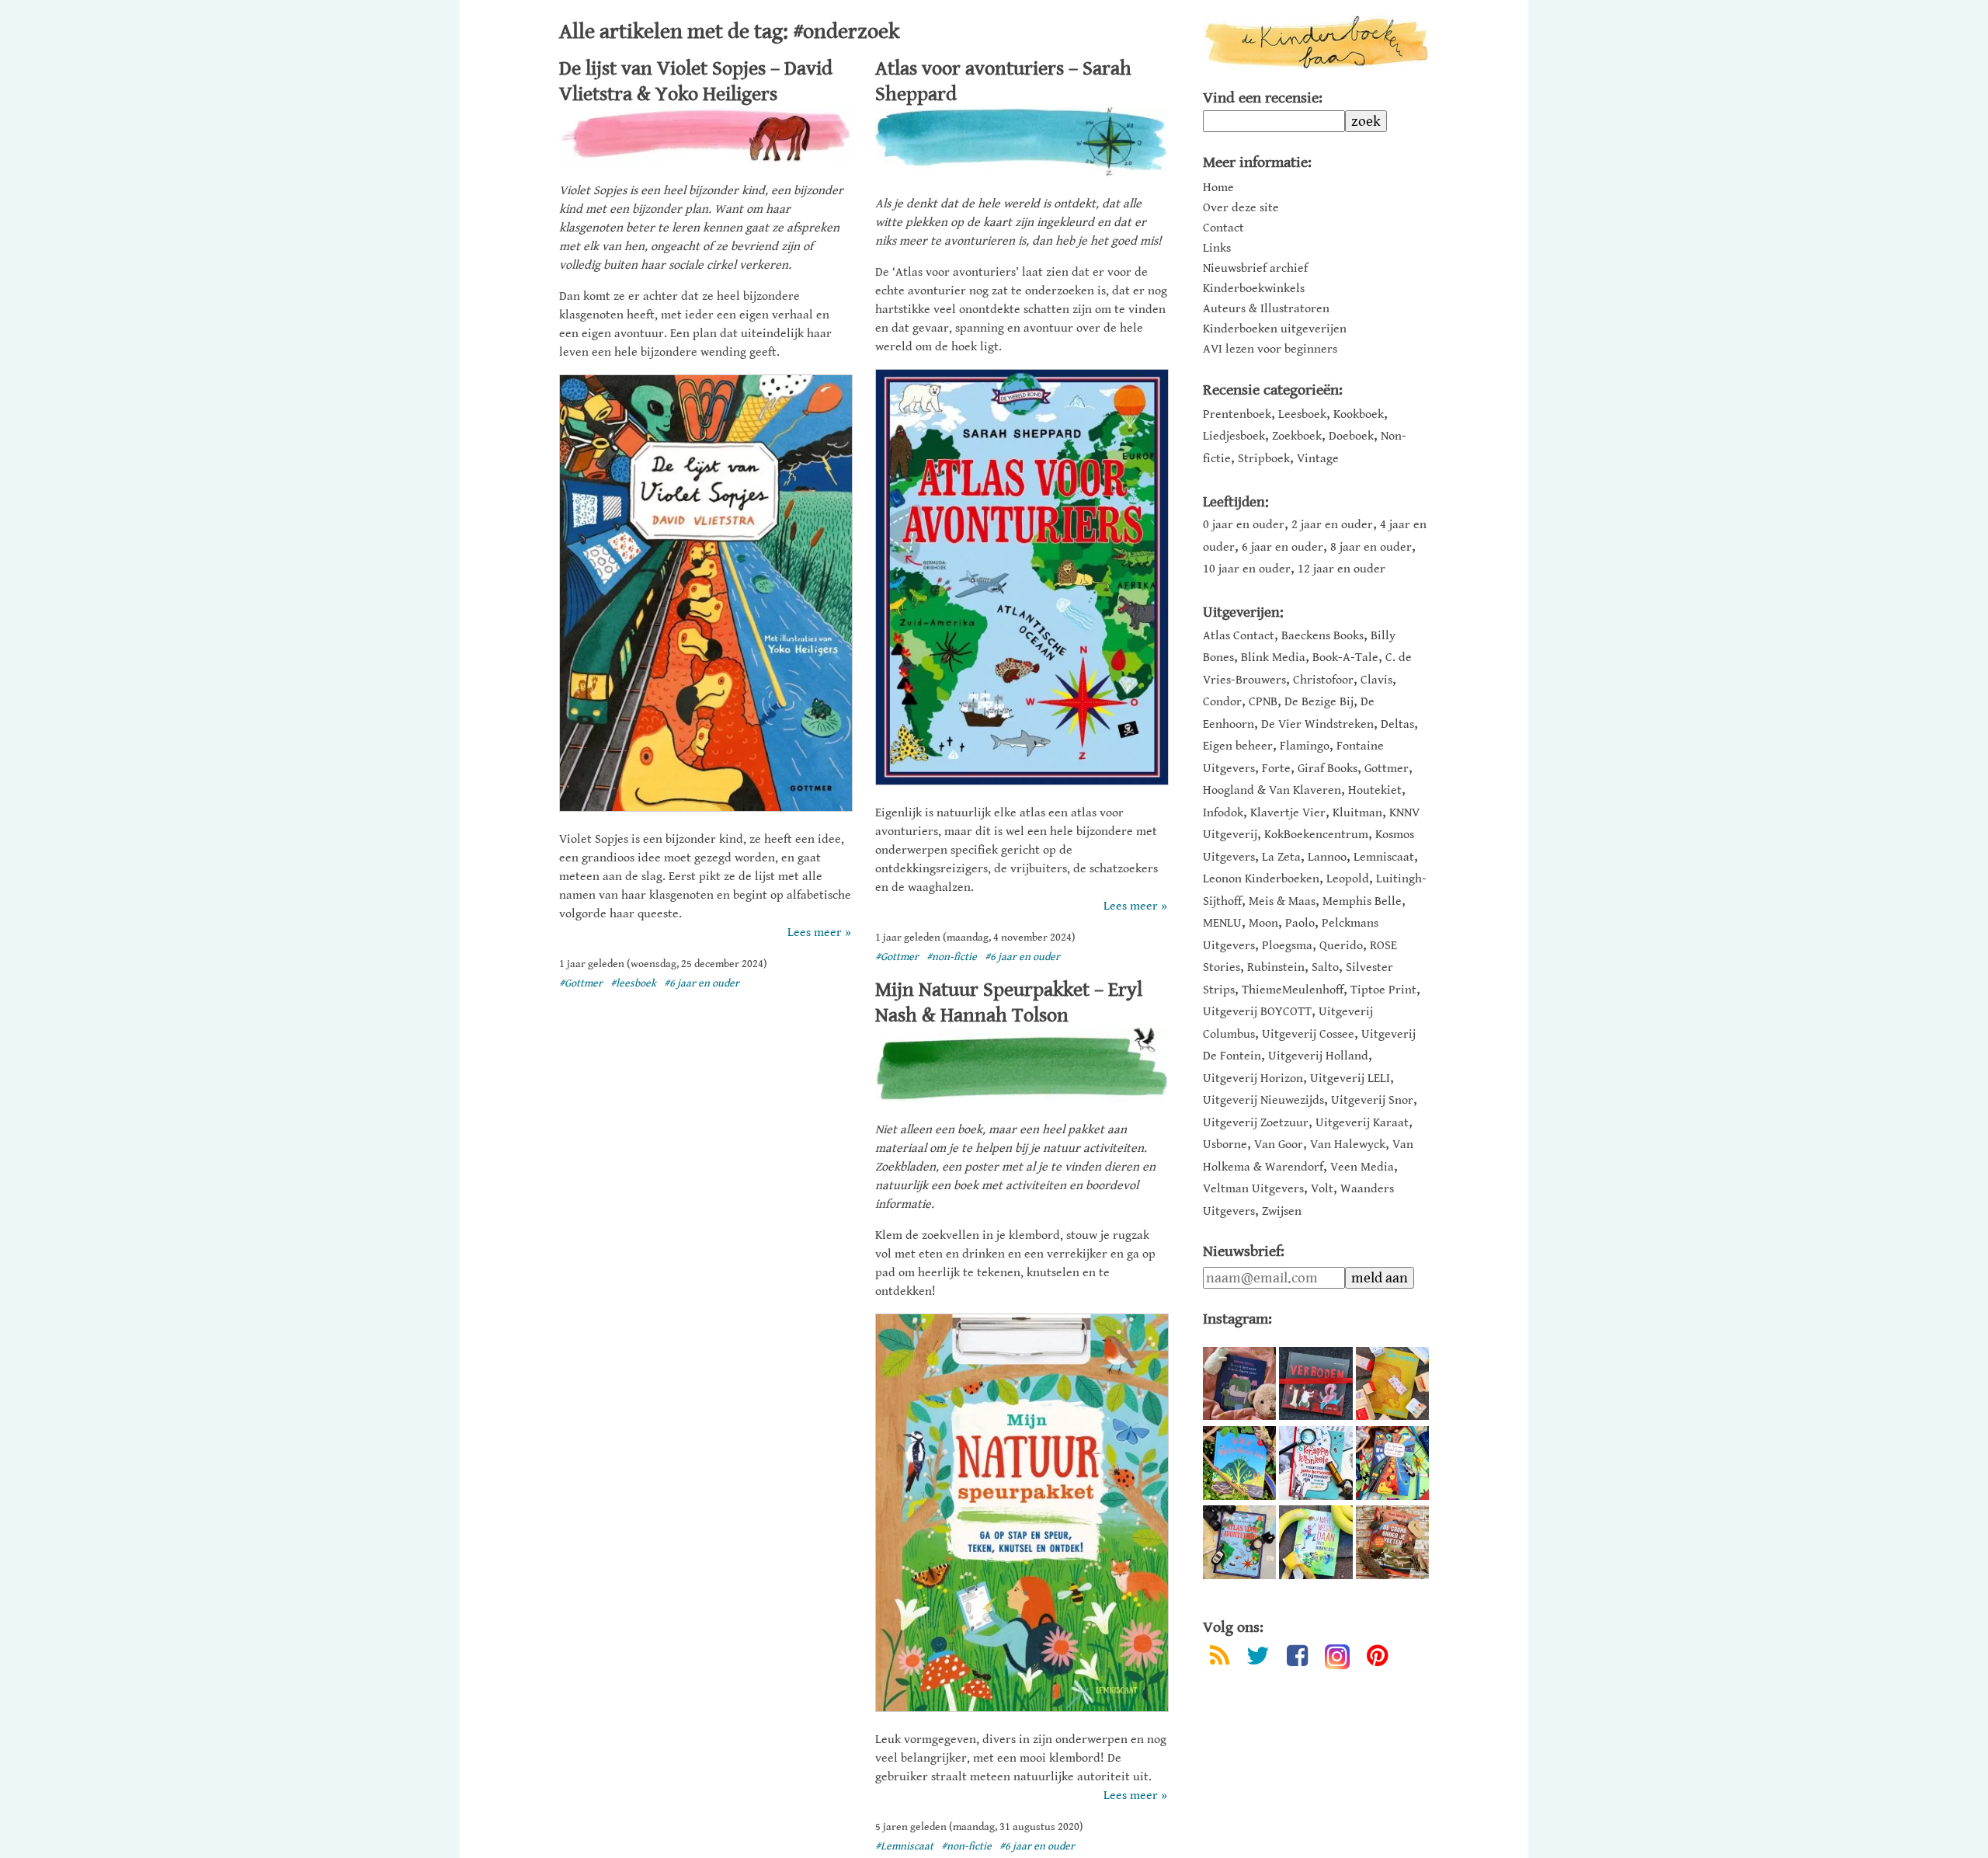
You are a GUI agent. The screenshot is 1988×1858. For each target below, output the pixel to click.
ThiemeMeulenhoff (1293, 990)
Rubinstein (1276, 967)
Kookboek (1359, 414)
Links (1217, 249)
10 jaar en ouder (1247, 569)
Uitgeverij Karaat (1362, 1123)
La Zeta (1281, 857)
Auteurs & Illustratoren (1266, 309)
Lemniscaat (1384, 857)
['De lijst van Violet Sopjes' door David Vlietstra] (1392, 1463)
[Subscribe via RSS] (1220, 1659)
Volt (1322, 1189)
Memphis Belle (1362, 901)
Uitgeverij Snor (1372, 1100)
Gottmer (1387, 769)
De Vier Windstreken (1317, 724)
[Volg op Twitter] (1258, 1659)
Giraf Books (1328, 769)
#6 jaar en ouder (702, 983)
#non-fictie (952, 957)
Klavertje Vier (1288, 813)
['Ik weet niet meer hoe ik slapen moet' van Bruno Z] (1239, 1383)
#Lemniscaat (904, 1846)
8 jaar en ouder (1371, 547)
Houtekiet (1375, 790)
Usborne (1225, 1145)
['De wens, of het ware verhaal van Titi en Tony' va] (1392, 1383)
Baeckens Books (1322, 636)
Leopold (1348, 879)
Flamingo (1305, 746)
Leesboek (1302, 414)
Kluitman (1357, 813)
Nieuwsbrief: (1244, 1252)
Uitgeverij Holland (1318, 1056)
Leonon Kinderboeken (1261, 879)
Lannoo (1327, 857)
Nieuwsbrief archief (1255, 269)
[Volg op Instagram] (1337, 1657)
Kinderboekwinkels (1254, 289)
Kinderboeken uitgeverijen (1275, 329)
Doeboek (1351, 436)
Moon (1263, 923)
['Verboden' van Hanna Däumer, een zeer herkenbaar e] (1315, 1383)
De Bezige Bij (1319, 702)
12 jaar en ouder (1342, 569)
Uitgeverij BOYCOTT (1257, 1012)
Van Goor (1279, 1145)
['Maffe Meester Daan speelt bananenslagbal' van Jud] (1315, 1542)
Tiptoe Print (1383, 990)
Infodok (1223, 813)
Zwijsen (1282, 1211)
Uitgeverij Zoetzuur (1256, 1123)
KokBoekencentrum (1316, 835)
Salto (1325, 967)
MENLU (1222, 923)
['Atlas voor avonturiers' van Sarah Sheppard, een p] (1239, 1542)
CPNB (1263, 702)
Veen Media (1362, 1167)
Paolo (1300, 923)
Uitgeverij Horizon (1253, 1079)
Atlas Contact (1239, 636)
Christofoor (1323, 680)
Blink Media (1273, 658)
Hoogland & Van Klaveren (1272, 790)
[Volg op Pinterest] (1377, 1659)
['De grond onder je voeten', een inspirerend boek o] (1392, 1542)
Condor (1222, 702)
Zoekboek (1297, 436)
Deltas (1397, 724)
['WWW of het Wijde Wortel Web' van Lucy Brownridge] (1239, 1463)
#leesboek (633, 983)
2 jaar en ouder (1332, 525)
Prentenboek (1237, 414)
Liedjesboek (1234, 436)
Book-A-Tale (1345, 658)
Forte (1276, 769)
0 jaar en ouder (1244, 525)
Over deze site (1241, 208)
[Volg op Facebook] (1297, 1659)
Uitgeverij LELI (1350, 1079)
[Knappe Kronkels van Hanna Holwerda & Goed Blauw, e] (1315, 1463)
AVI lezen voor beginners (1270, 350)
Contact (1223, 228)
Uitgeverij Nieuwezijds (1263, 1100)
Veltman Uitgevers (1253, 1189)
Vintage (1318, 459)
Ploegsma (1287, 946)
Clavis (1376, 680)
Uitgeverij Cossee (1308, 1034)
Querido (1341, 946)
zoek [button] (1366, 121)
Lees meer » (819, 932)
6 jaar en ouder (1282, 547)
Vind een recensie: (1263, 98)
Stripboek (1264, 459)
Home (1218, 188)
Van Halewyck (1348, 1145)
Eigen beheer (1238, 746)
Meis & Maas (1282, 901)
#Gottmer (581, 983)
